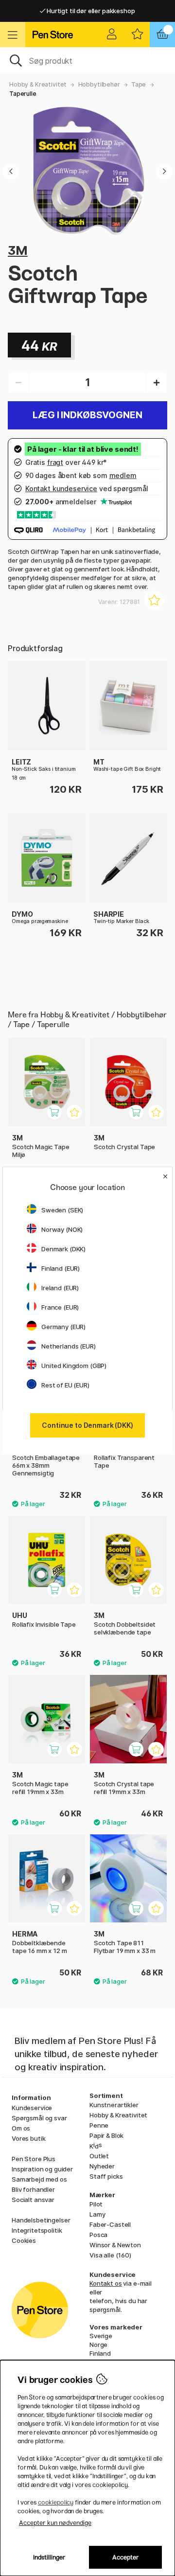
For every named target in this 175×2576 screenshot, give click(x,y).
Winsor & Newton (115, 2245)
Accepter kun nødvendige (55, 2523)
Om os (21, 2128)
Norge (98, 2345)
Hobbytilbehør (99, 84)
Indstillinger (49, 2557)
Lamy (97, 2214)
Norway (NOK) (62, 1229)
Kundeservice (32, 2108)
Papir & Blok (106, 2135)
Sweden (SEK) (62, 1210)
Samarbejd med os (39, 2179)
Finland (100, 2353)
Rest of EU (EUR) (65, 1385)
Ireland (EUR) (60, 1288)
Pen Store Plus (34, 2159)
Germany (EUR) (63, 1327)
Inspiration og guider (42, 2169)
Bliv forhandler (33, 2189)
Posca (98, 2235)
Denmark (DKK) (63, 1249)
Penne (99, 2125)
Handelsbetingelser (41, 2220)
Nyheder (102, 2166)
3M (18, 250)
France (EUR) (60, 1307)
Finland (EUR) (61, 1268)
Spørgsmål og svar (39, 2118)
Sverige (101, 2336)
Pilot (96, 2204)
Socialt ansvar (33, 2200)
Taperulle (23, 94)
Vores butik (28, 2138)
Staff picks (106, 2176)
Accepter (126, 2557)
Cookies (24, 2240)
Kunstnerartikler (114, 2105)
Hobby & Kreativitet (38, 84)
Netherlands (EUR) (69, 1346)
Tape (139, 84)
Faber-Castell (110, 2224)
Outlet (99, 2156)
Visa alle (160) (110, 2255)
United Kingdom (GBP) (74, 1366)
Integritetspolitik (37, 2230)
